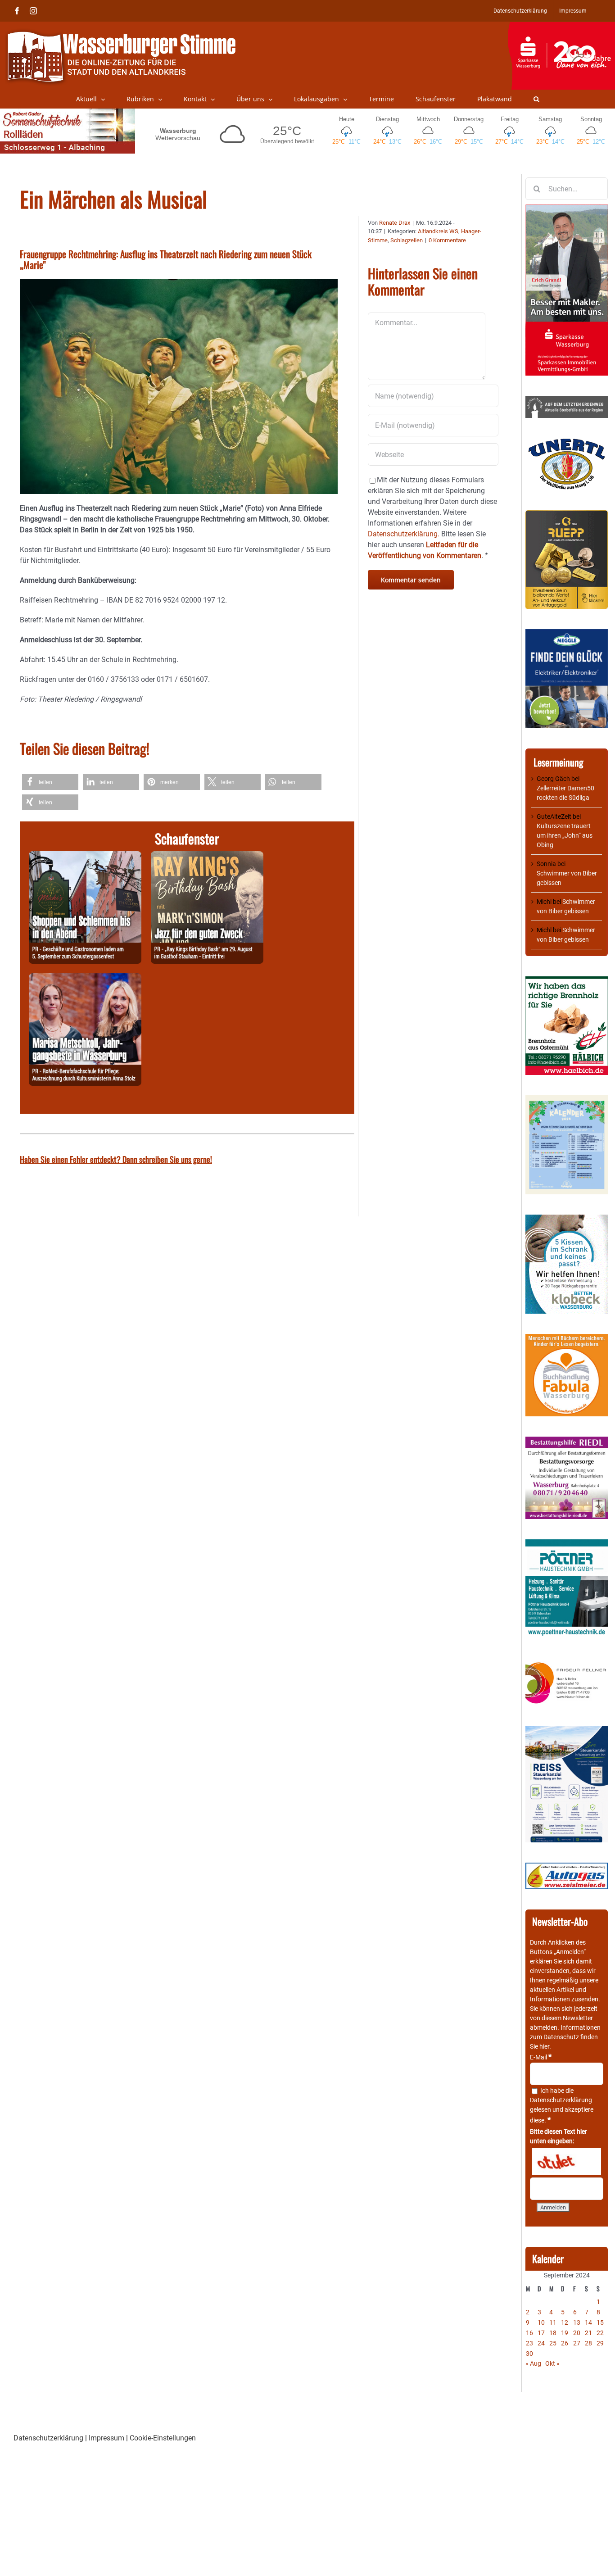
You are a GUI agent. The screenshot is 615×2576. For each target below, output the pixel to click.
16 (529, 2333)
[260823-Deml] (85, 856)
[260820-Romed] (85, 978)
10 (541, 2322)
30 (529, 2354)
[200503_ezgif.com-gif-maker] (567, 1219)
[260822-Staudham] (207, 856)
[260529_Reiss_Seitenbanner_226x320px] (567, 1730)
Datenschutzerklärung (561, 2100)
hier (544, 2046)
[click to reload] (567, 2162)
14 (588, 2322)
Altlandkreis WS (438, 231)
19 (565, 2333)
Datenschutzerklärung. (404, 534)
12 (565, 2322)
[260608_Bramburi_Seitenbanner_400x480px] (567, 1100)
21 (588, 2333)
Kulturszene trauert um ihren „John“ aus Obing (565, 835)
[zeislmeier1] (567, 1867)
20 (577, 2333)
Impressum (106, 2438)
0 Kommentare (447, 240)
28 (588, 2343)
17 (541, 2333)
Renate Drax (395, 223)
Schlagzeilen (407, 240)
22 (600, 2333)
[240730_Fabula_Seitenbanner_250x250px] (567, 1338)
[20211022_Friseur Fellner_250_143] (567, 1663)
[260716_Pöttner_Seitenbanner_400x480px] (567, 1544)
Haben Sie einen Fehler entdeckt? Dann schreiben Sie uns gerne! (116, 1159)
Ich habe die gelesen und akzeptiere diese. (562, 2105)
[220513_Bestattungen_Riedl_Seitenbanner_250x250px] (567, 1441)
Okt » (552, 2363)
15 (600, 2322)
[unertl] (567, 443)
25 (553, 2343)
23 (529, 2343)
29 (600, 2343)
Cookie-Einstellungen (163, 2438)
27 (577, 2343)
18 (553, 2333)
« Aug (533, 2363)
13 (577, 2322)
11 (553, 2322)
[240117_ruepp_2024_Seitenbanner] (567, 515)
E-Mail (541, 2057)
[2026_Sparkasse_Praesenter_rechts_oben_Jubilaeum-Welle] (561, 27)
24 (541, 2343)
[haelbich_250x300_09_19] (567, 981)
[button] (536, 99)
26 (565, 2343)
